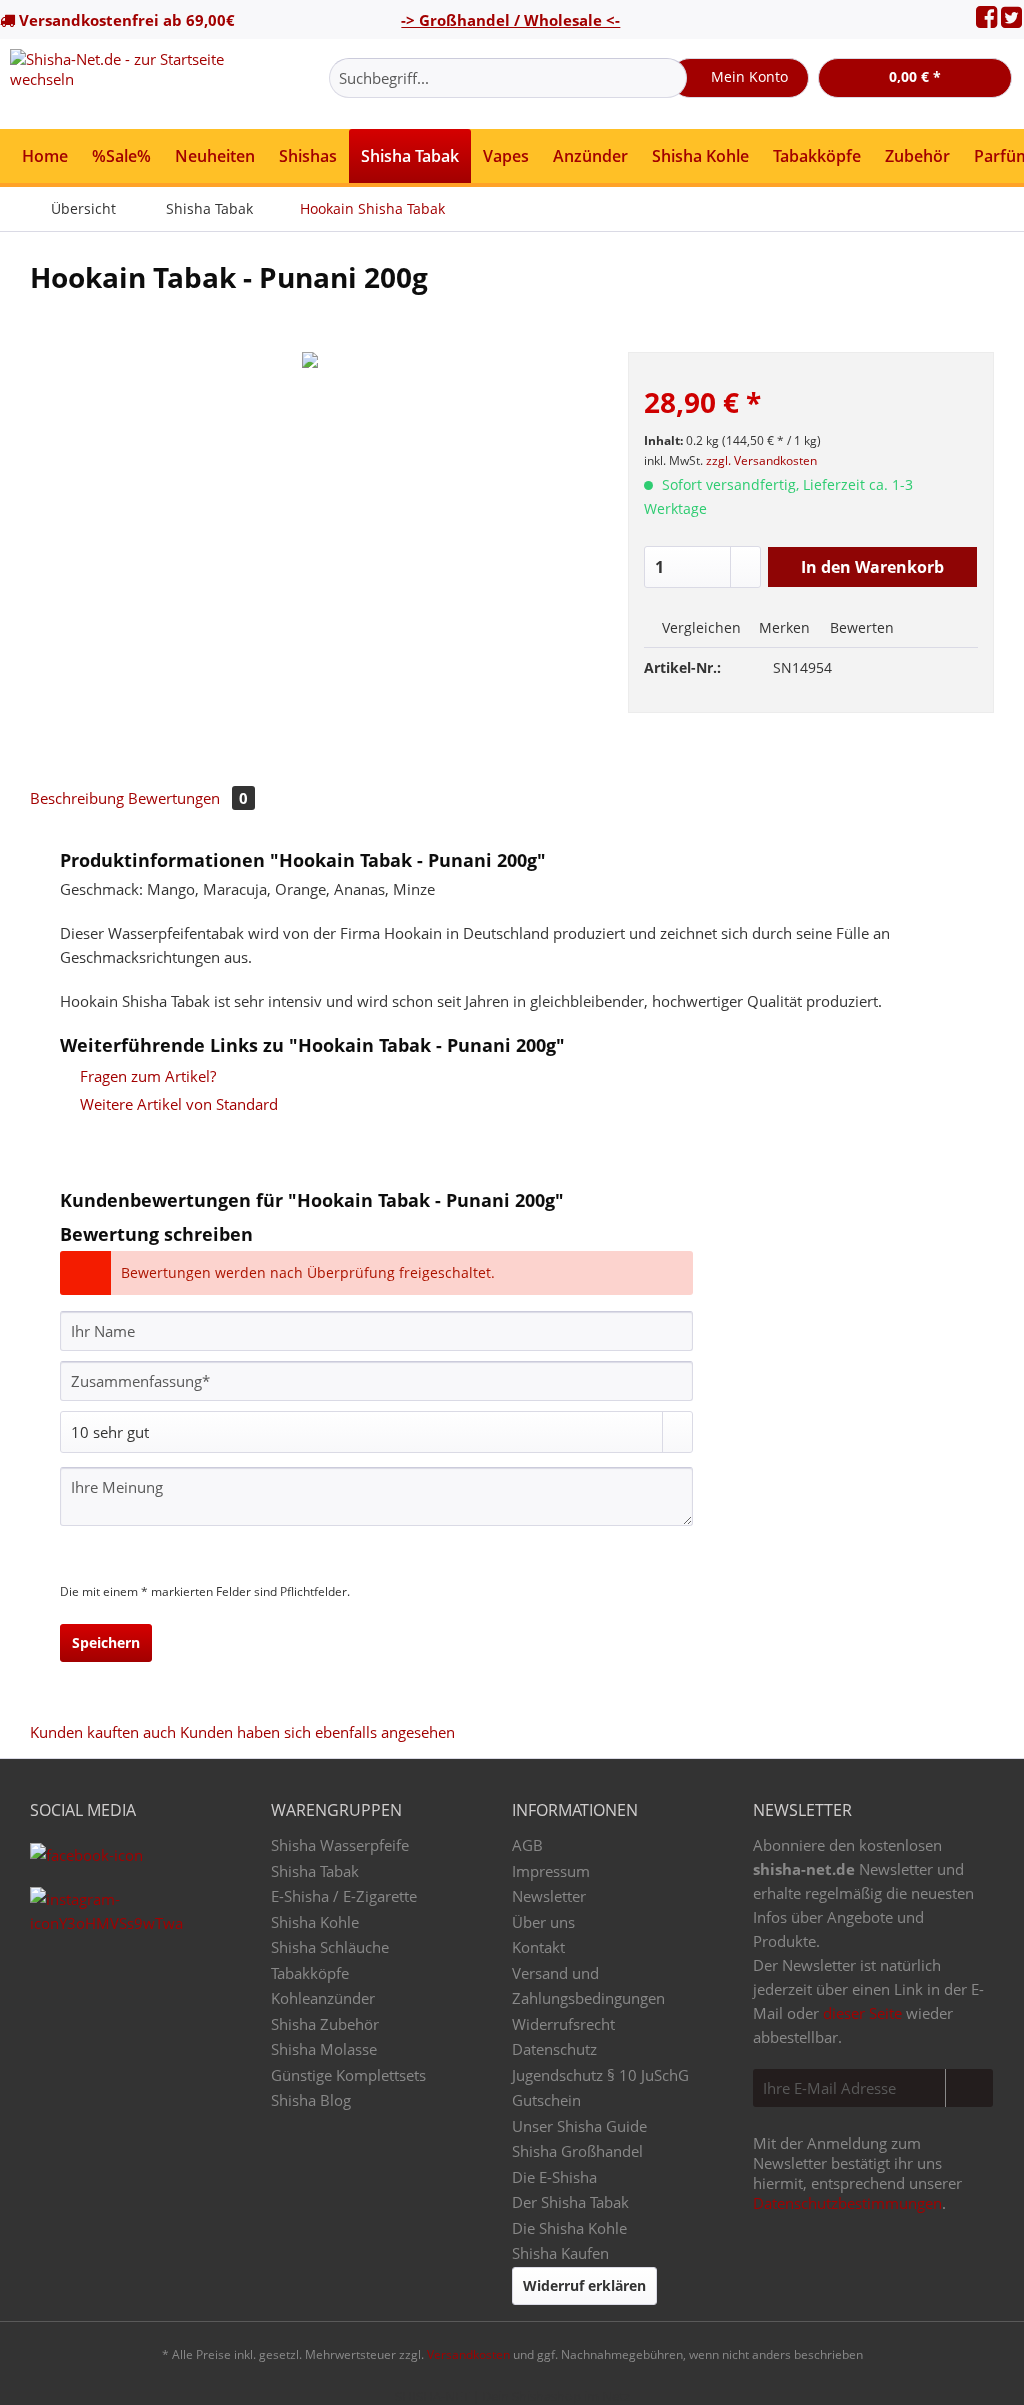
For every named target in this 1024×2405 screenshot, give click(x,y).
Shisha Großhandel (577, 2151)
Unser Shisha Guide (579, 2126)
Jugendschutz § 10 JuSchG (600, 2075)
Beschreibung (77, 798)
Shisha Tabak (315, 1871)
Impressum (551, 1871)
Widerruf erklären (584, 2285)
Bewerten (860, 627)
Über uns (543, 1922)
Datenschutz (554, 2049)
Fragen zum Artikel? (146, 1076)
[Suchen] (668, 78)
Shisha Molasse (324, 2049)
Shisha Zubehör (325, 2024)
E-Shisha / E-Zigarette (344, 1896)
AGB (527, 1845)
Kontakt (538, 1947)
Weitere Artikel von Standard (177, 1104)
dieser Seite (862, 2013)
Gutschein (546, 2100)
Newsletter (549, 1896)
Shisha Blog (311, 2100)
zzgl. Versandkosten (761, 460)
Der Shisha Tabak (570, 2202)
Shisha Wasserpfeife (340, 1845)
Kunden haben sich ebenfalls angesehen (317, 1732)
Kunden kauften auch (103, 1732)
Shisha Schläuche (330, 1947)
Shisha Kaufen (560, 2253)
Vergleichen (699, 627)
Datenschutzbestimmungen (847, 2203)
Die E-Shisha (554, 2177)
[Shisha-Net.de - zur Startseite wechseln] (132, 84)
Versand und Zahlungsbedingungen (588, 1986)
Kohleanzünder (323, 1998)
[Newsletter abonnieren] (969, 2088)
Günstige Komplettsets (348, 2075)
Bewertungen (188, 798)
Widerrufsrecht (563, 2024)
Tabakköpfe (310, 1973)
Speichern (106, 1642)
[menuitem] (508, 87)
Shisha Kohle (315, 1922)
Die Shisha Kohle (569, 2228)
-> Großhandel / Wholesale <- (510, 20)
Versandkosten (468, 2354)
